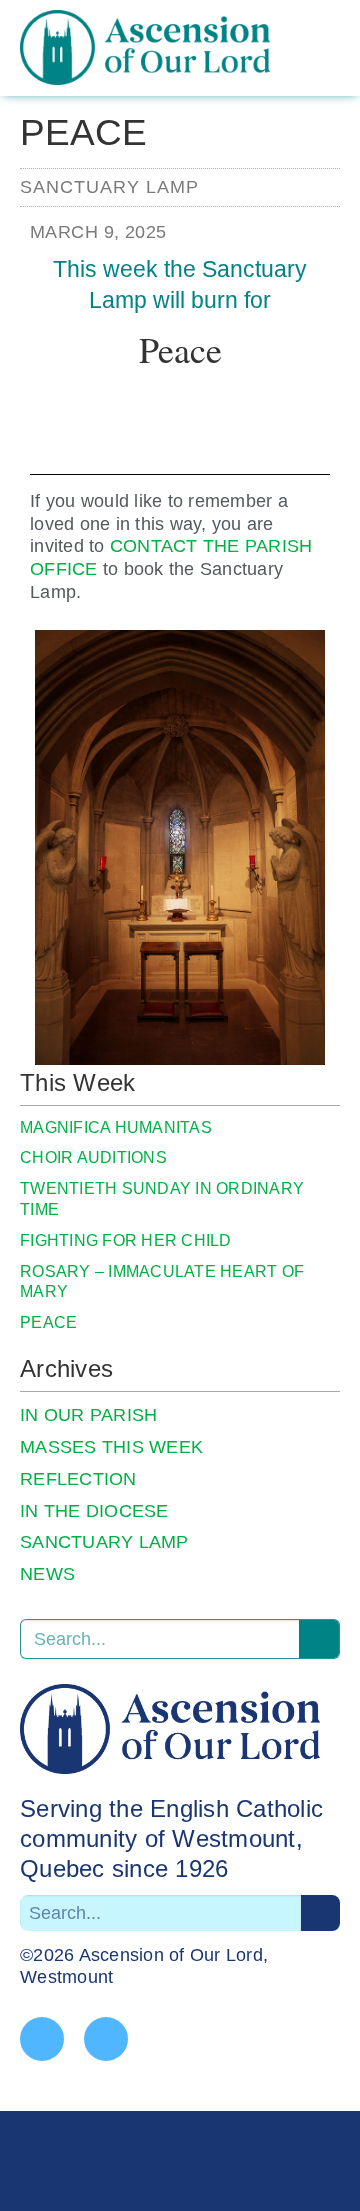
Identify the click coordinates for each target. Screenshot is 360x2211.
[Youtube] (106, 2039)
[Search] (319, 1639)
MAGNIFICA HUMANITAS (116, 1127)
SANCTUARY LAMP (104, 1542)
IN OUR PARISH (88, 1415)
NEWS (47, 1574)
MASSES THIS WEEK (111, 1447)
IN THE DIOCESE (94, 1511)
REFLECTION (78, 1479)
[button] (337, 64)
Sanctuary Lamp (109, 187)
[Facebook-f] (42, 2039)
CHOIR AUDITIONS (93, 1157)
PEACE (48, 1322)
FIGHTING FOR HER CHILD (126, 1240)
